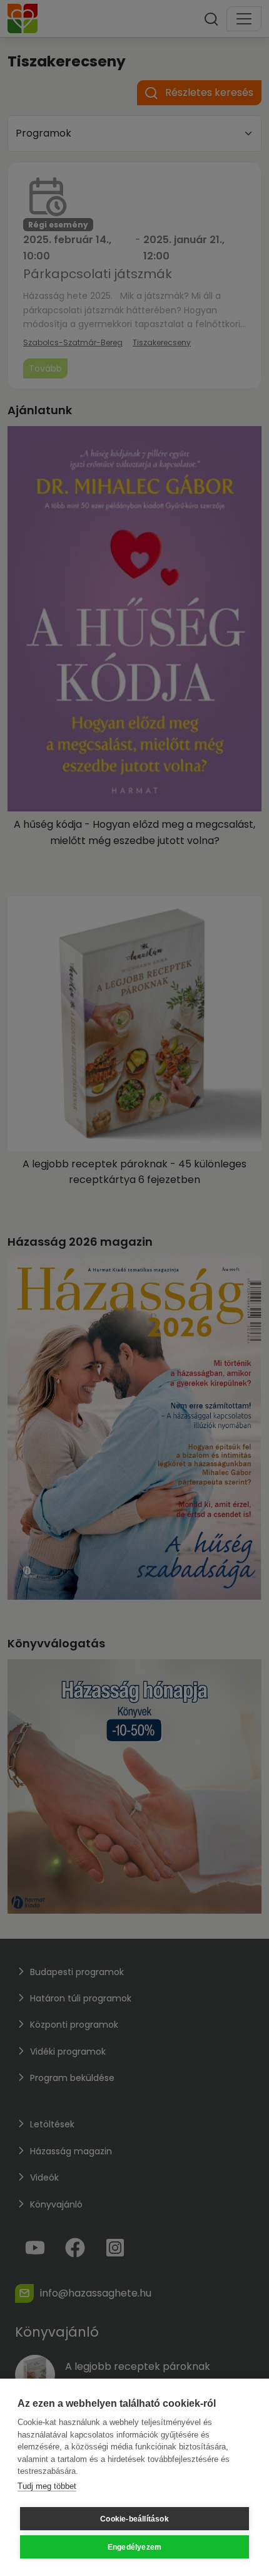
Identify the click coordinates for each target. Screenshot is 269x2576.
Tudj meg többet (47, 2486)
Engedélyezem (134, 2547)
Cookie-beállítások (134, 2519)
